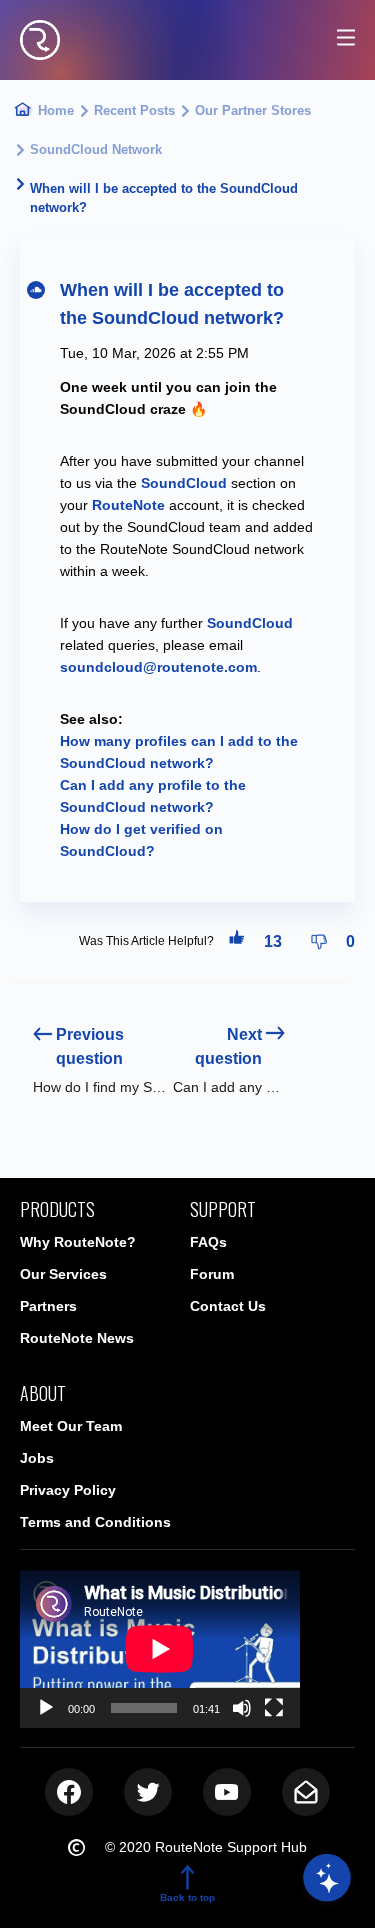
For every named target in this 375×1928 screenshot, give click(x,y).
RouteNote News (77, 1338)
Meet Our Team (71, 1426)
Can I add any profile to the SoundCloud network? (229, 1087)
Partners (48, 1306)
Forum (212, 1274)
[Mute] (242, 1708)
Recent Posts (134, 110)
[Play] (46, 1708)
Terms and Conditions (95, 1522)
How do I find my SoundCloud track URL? (102, 1087)
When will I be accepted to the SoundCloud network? (166, 198)
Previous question (90, 1046)
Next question (228, 1046)
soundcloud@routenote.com (158, 667)
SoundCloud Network (96, 149)
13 (273, 941)
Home (56, 110)
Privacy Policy (68, 1490)
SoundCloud (250, 623)
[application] (160, 1649)
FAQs (208, 1242)
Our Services (63, 1274)
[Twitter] (148, 1792)
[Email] (306, 1792)
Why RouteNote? (78, 1242)
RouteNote (128, 505)
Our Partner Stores (253, 110)
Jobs (37, 1458)
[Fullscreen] (274, 1708)
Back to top (187, 1897)
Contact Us (228, 1306)
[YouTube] (227, 1792)
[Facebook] (69, 1792)
